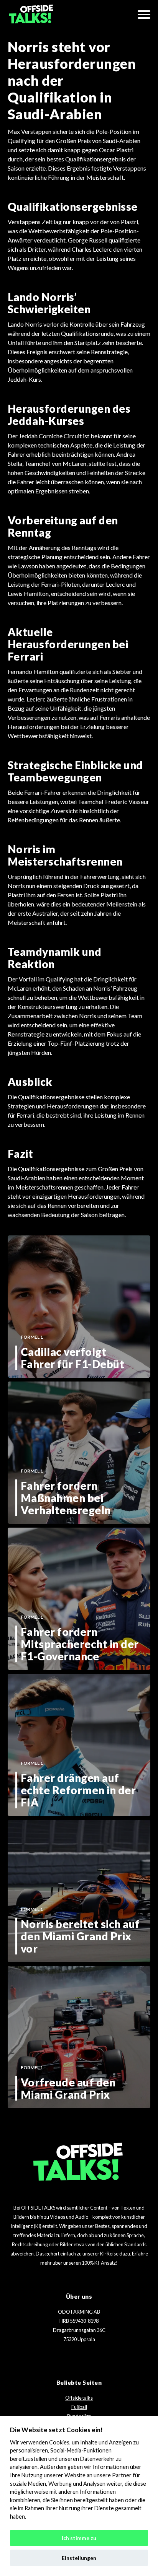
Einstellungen (79, 2558)
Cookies (59, 2442)
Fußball (79, 2407)
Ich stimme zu (79, 2538)
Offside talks (79, 2398)
